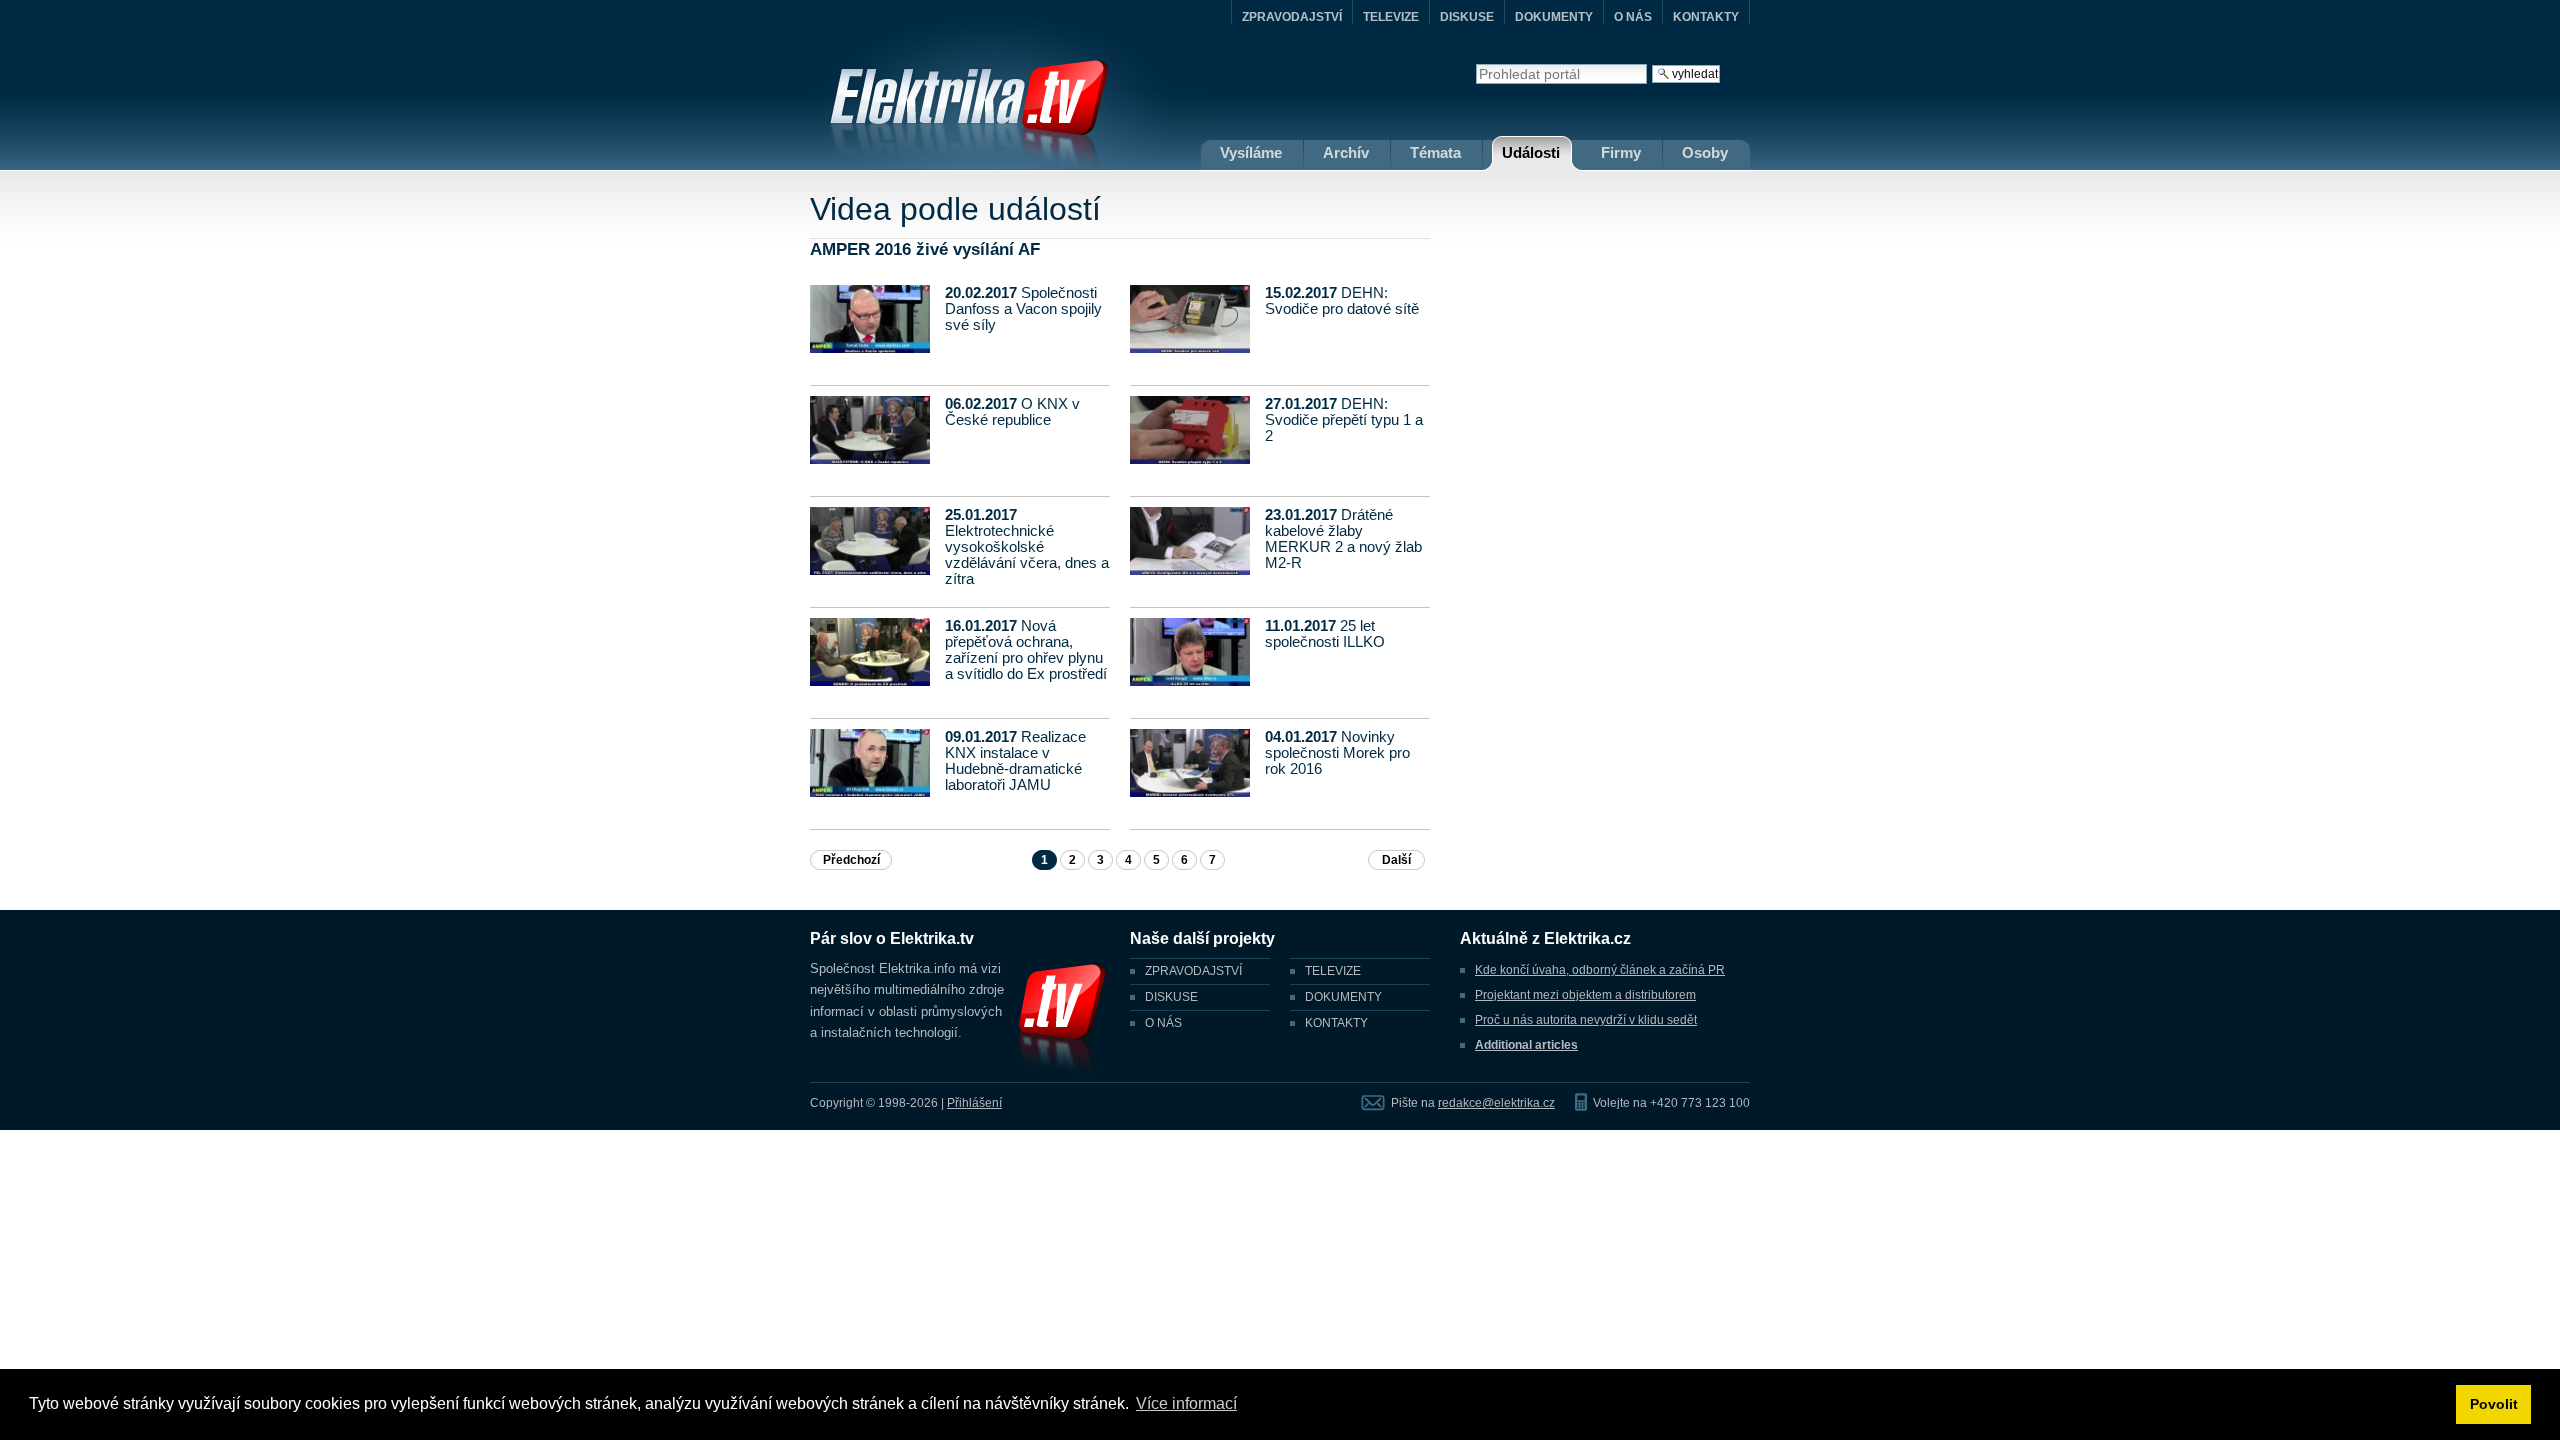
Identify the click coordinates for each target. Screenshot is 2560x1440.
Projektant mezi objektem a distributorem (1585, 995)
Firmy (1621, 152)
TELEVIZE (1391, 17)
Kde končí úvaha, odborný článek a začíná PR (1600, 970)
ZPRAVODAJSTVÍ (1292, 17)
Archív (1346, 152)
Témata (1435, 152)
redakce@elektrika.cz (1496, 1103)
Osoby (1705, 152)
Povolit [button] (2494, 1404)
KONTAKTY (1706, 17)
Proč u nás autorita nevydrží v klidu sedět (1586, 1020)
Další (1396, 860)
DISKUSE (1467, 17)
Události (1531, 152)
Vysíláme (1251, 152)
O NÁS (1633, 17)
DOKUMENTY (1554, 17)
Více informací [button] (1186, 1403)
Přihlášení (974, 1103)
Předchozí (851, 860)
